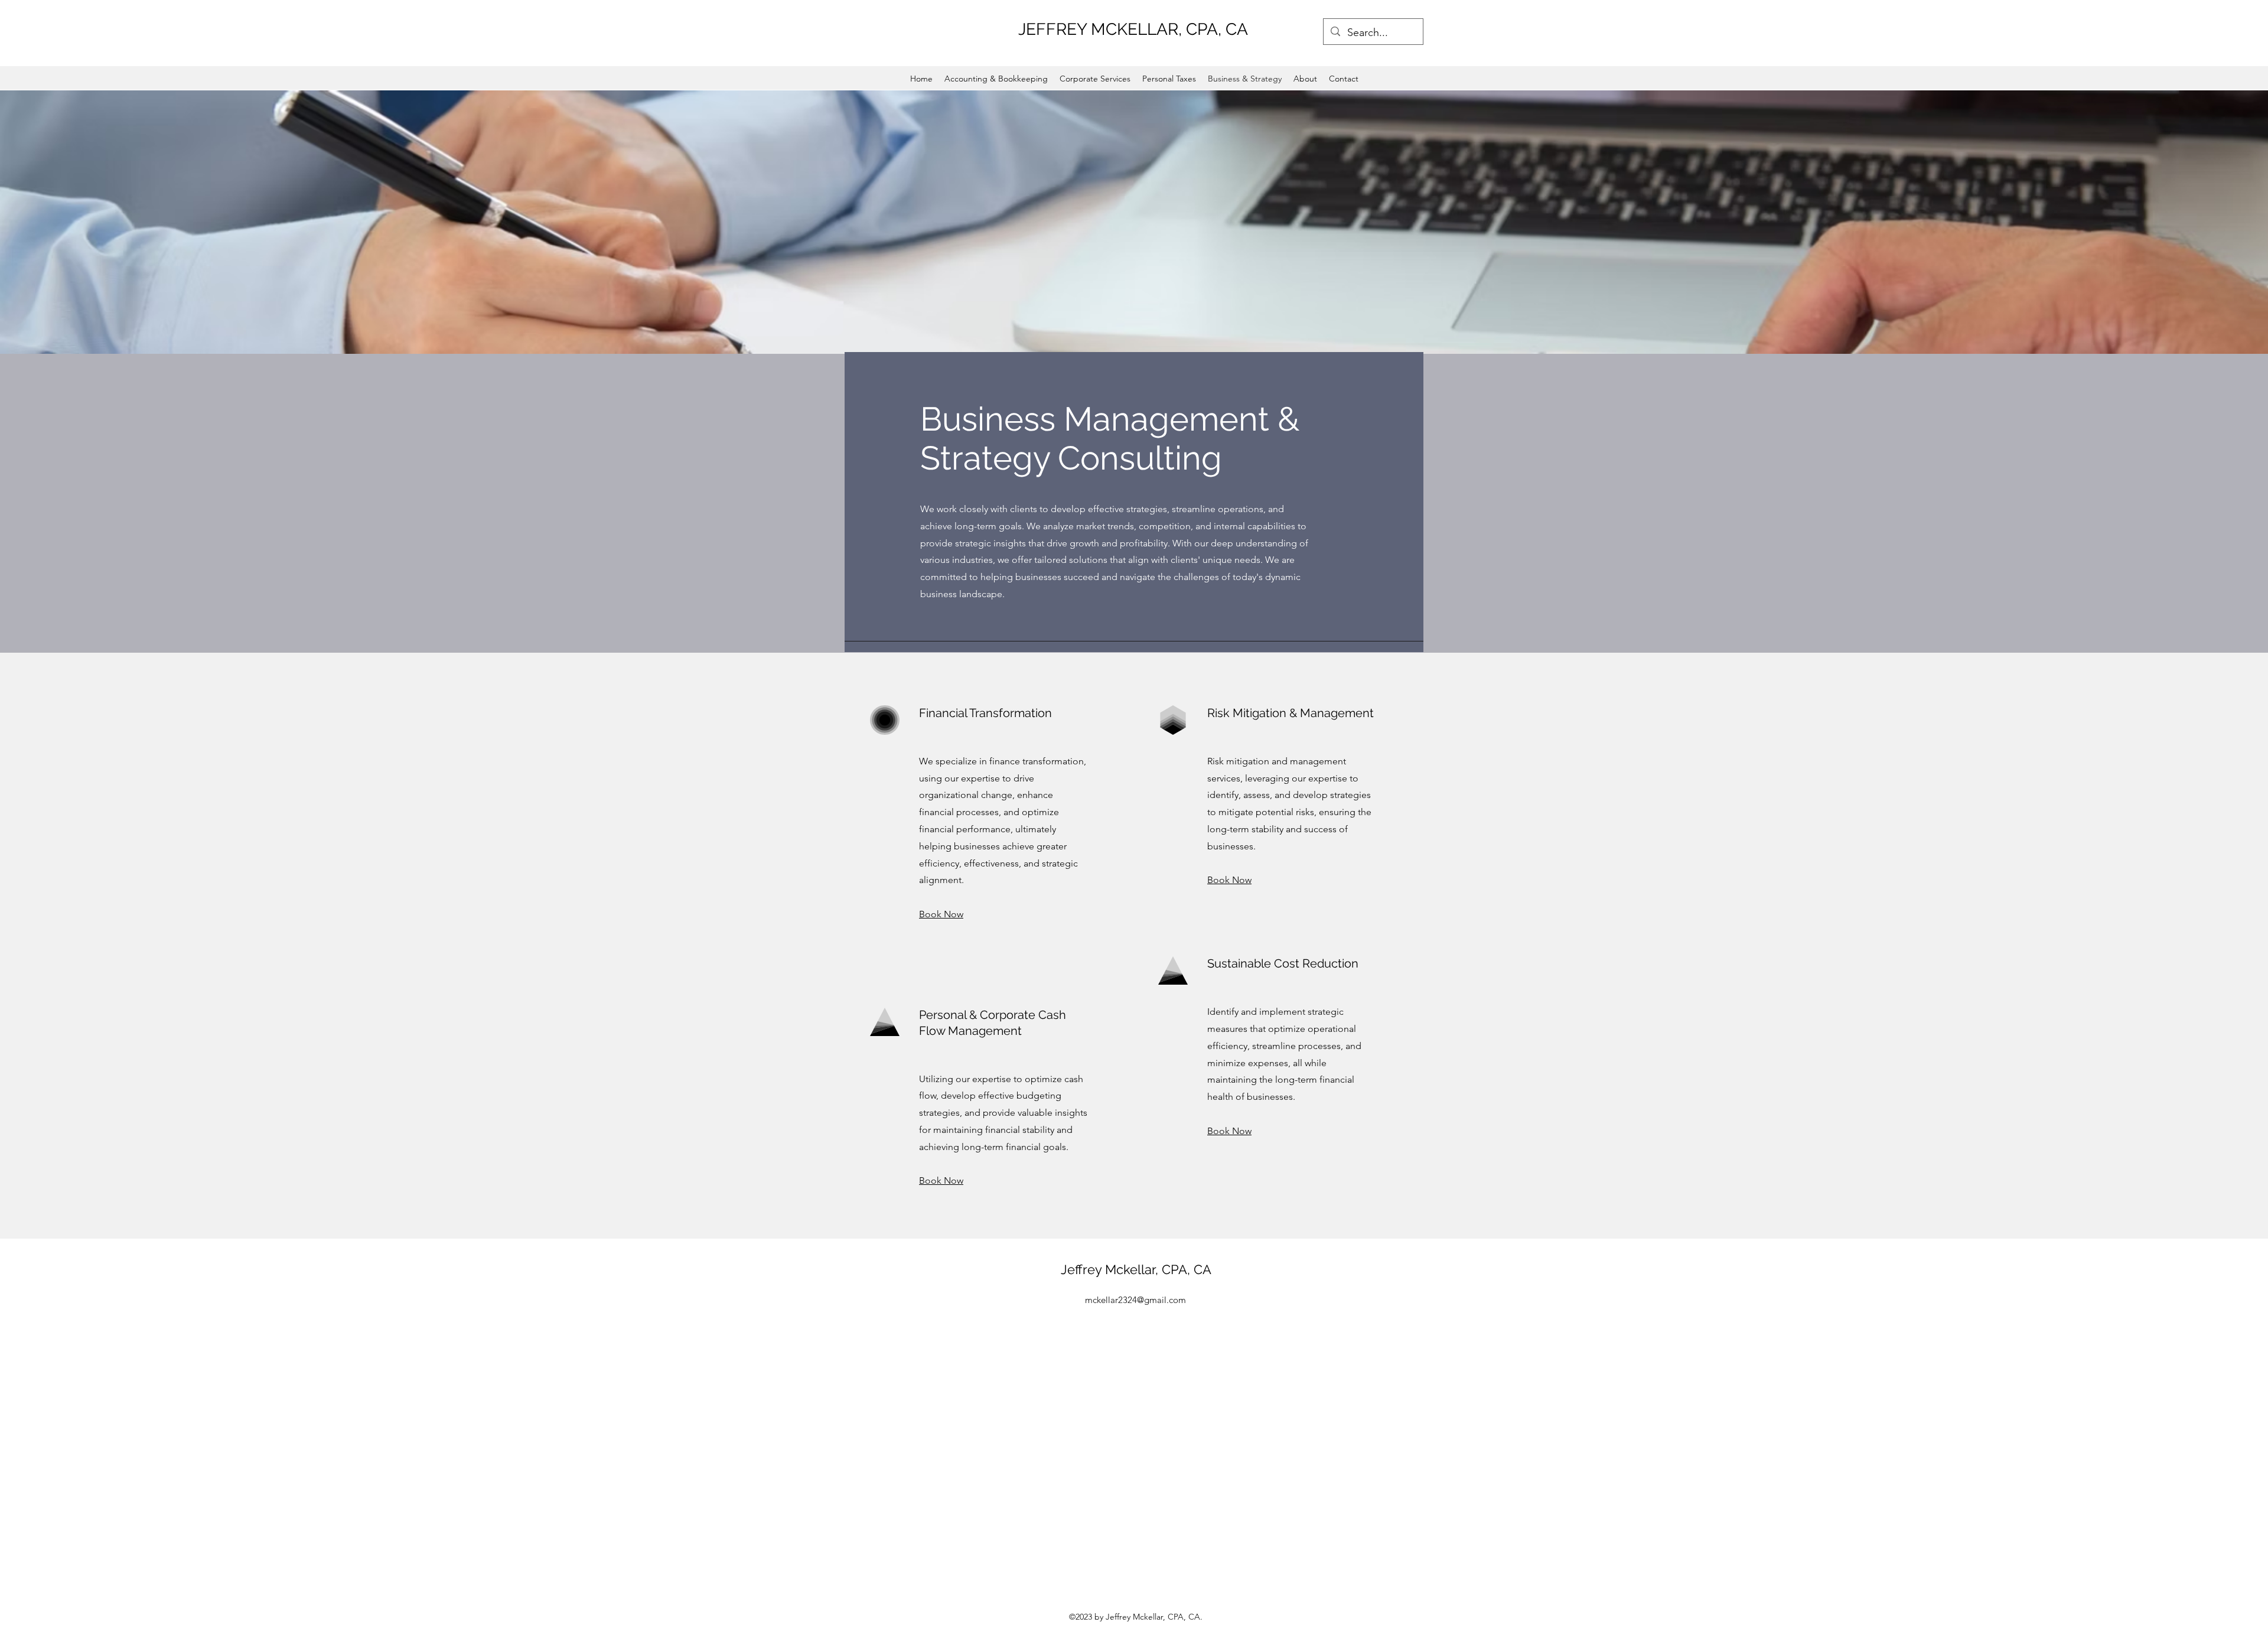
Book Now (941, 914)
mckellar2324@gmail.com (1135, 1300)
